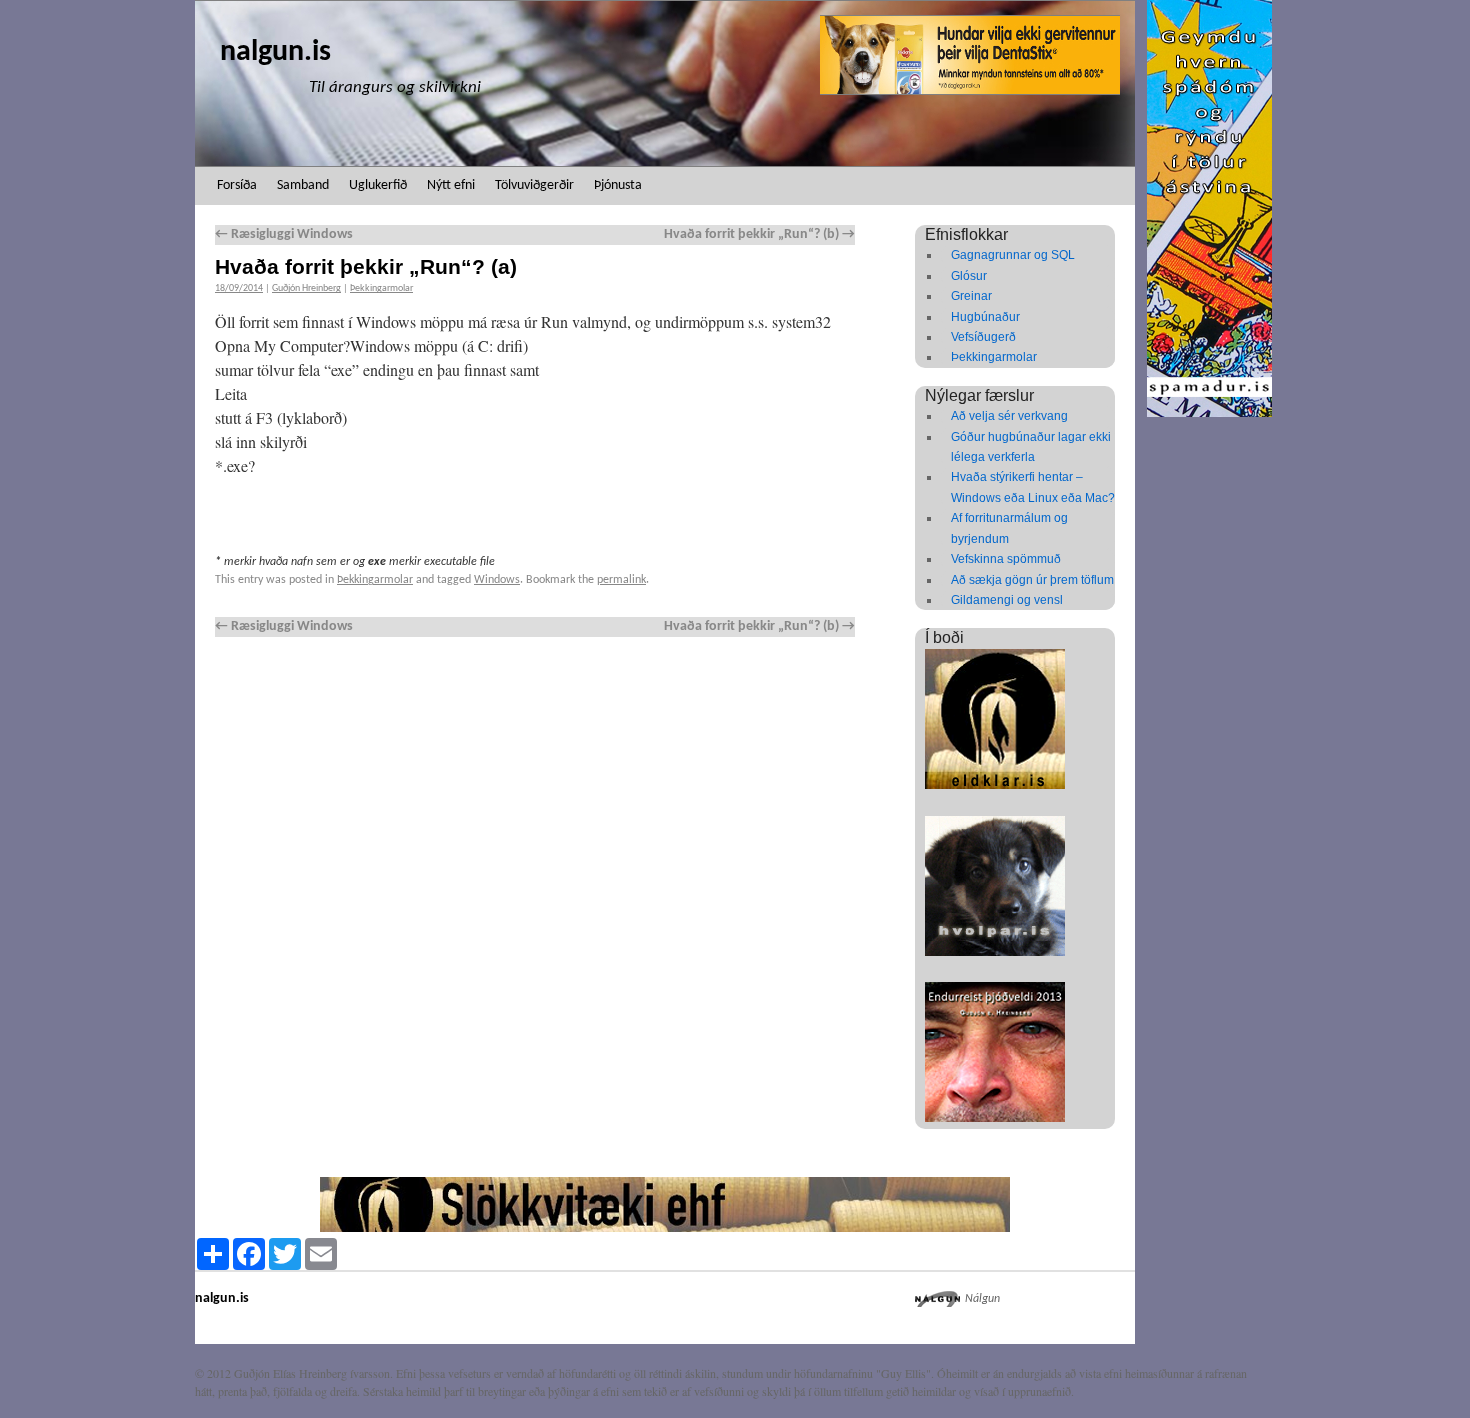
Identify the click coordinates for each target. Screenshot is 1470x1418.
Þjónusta (618, 185)
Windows (497, 580)
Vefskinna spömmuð (1006, 559)
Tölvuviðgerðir (534, 185)
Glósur (969, 276)
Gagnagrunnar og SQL (1013, 255)
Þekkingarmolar (381, 288)
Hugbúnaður (985, 317)
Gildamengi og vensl (1007, 600)
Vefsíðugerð (983, 337)
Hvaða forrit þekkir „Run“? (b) (759, 234)
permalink (621, 580)
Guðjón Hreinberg (306, 288)
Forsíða (237, 185)
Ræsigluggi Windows (284, 234)
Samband (303, 185)
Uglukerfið (378, 185)
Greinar (971, 296)
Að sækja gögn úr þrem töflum (1032, 580)
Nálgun (982, 1299)
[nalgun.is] (665, 83)
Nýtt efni (451, 185)
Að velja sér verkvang (1009, 416)
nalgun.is (275, 52)
